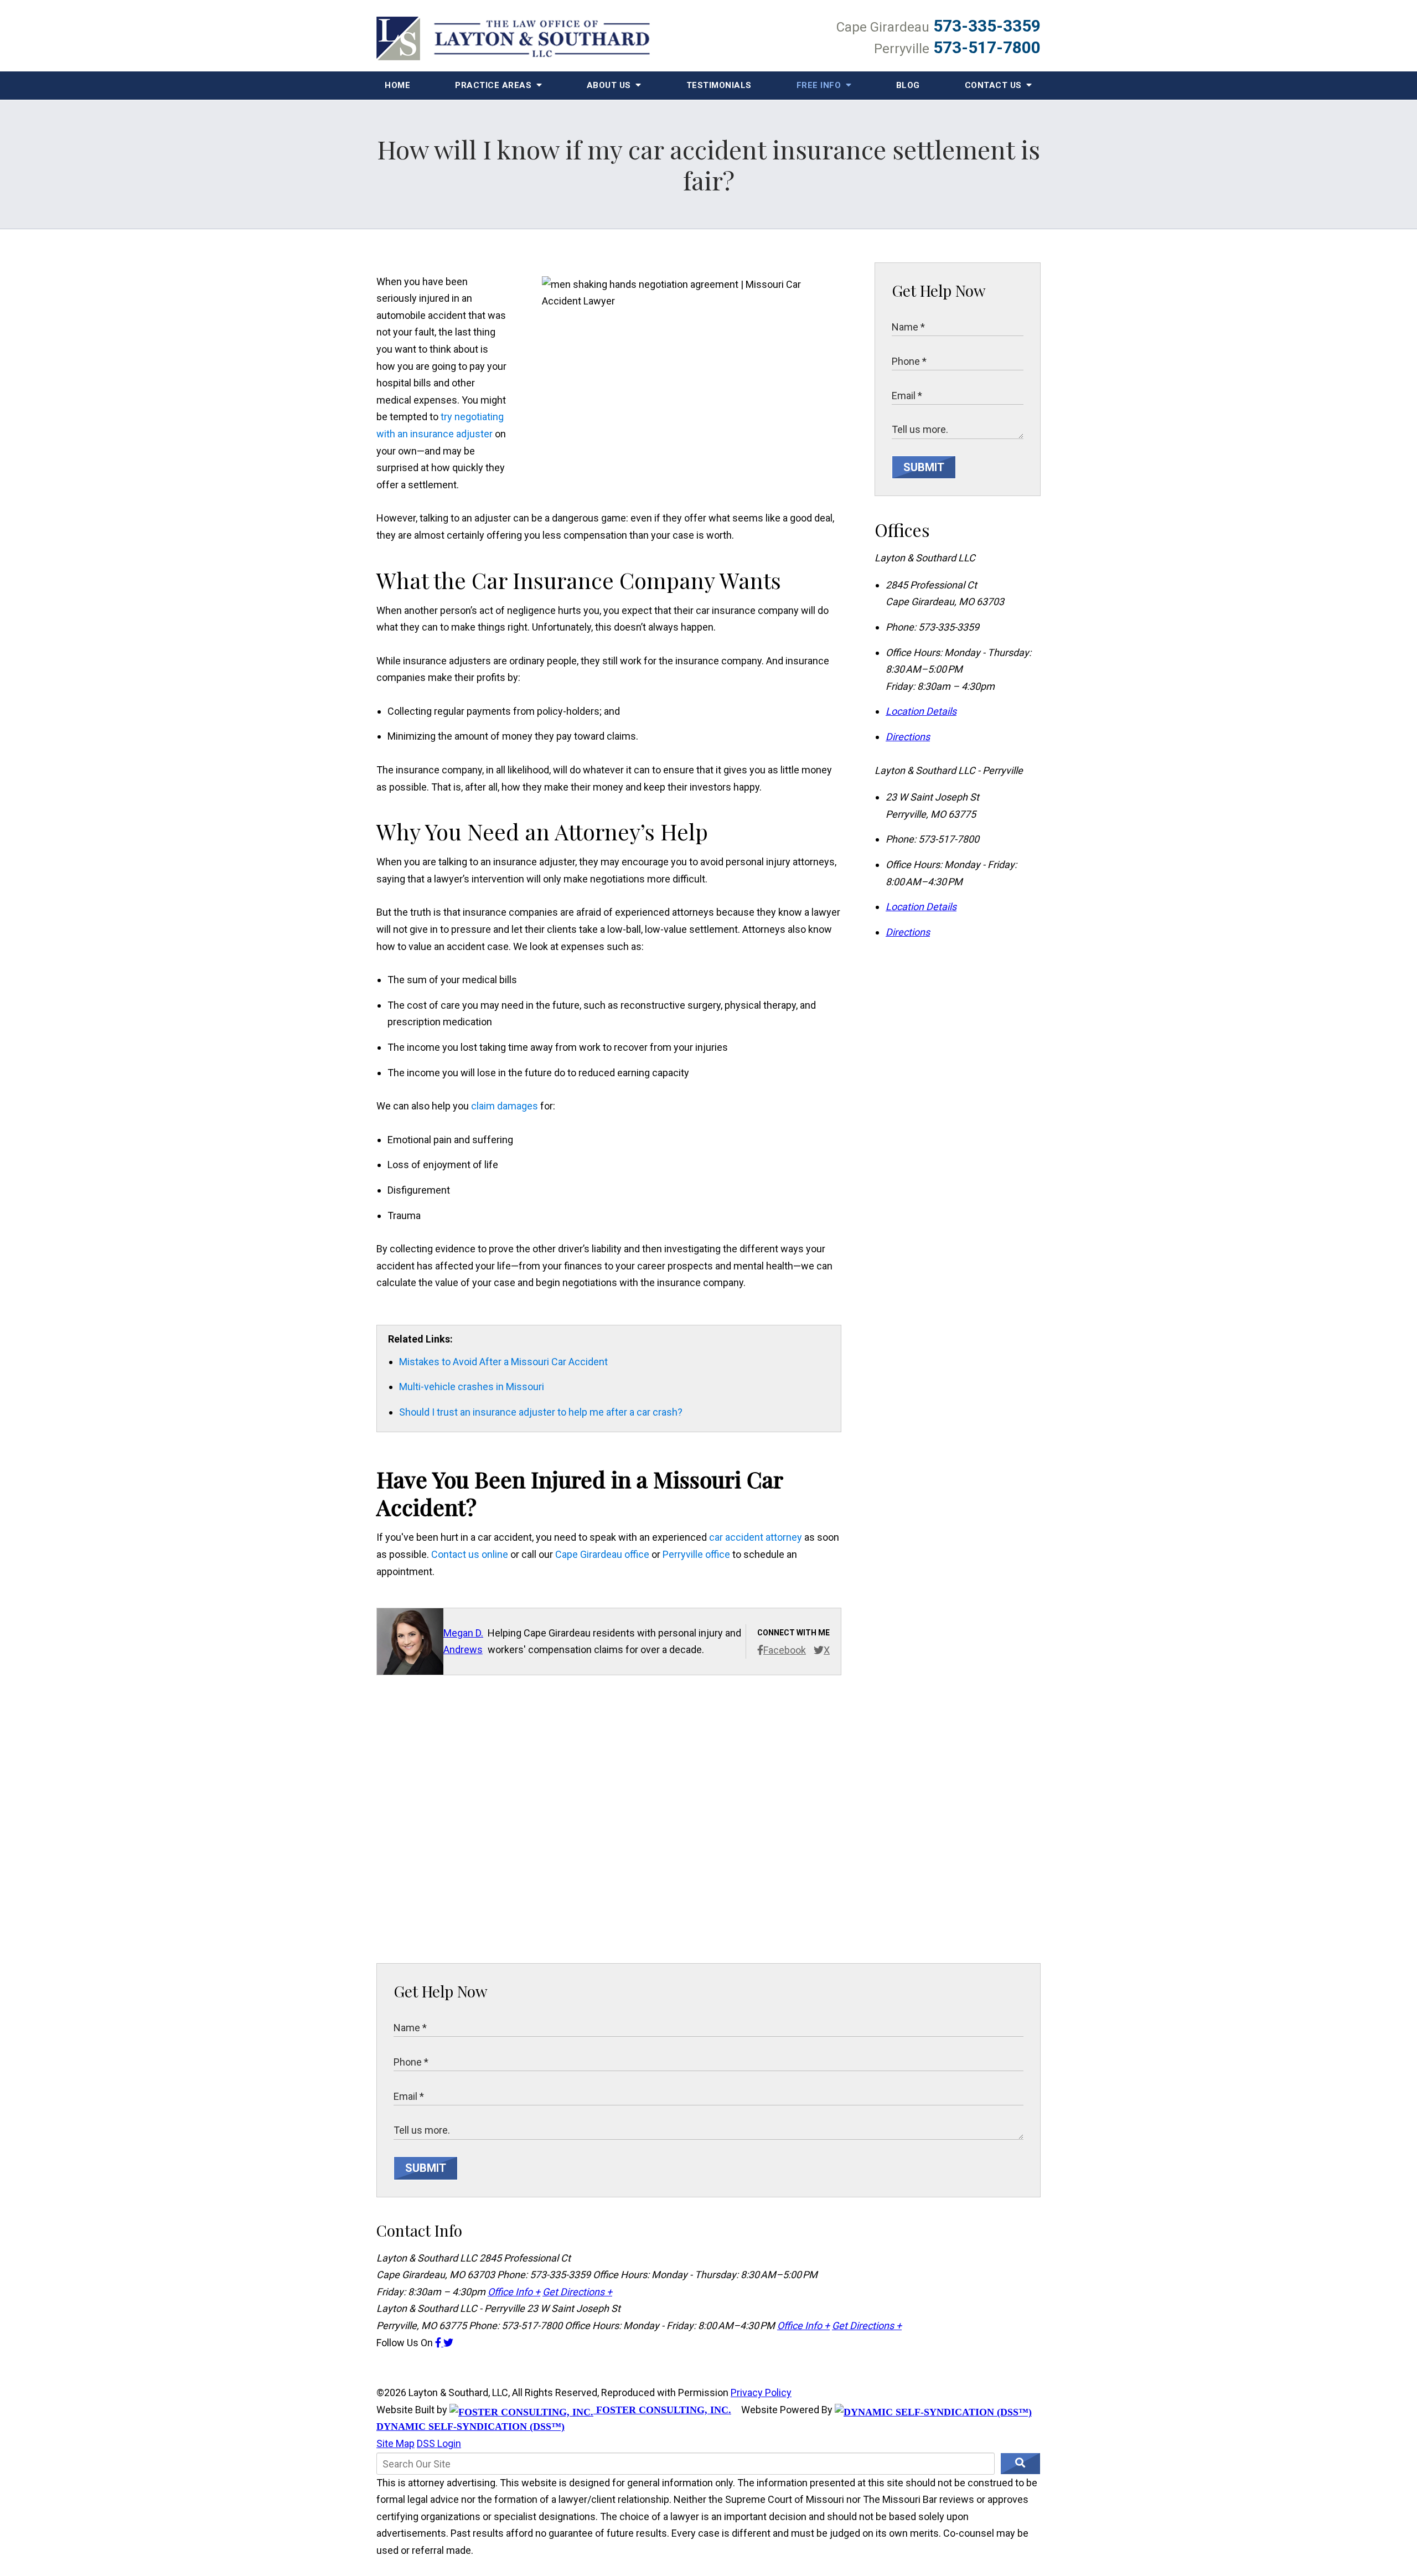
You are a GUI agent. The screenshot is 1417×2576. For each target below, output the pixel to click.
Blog (908, 85)
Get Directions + (577, 2292)
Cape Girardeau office (602, 1554)
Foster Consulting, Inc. (662, 2410)
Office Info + (514, 2292)
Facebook (785, 1650)
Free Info (820, 85)
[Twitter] (448, 2343)
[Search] (1020, 2464)
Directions (908, 737)
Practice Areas (495, 85)
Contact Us (995, 85)
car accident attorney (756, 1537)
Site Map (395, 2443)
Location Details (921, 711)
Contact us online (470, 1554)
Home (397, 85)
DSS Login (439, 2443)
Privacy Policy (761, 2392)
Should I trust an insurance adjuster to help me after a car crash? (541, 1412)
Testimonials (719, 85)
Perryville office (696, 1554)
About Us (610, 85)
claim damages (505, 1106)
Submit (924, 467)
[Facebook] (439, 2343)
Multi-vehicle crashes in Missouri (472, 1387)
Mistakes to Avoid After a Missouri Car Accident (503, 1362)
